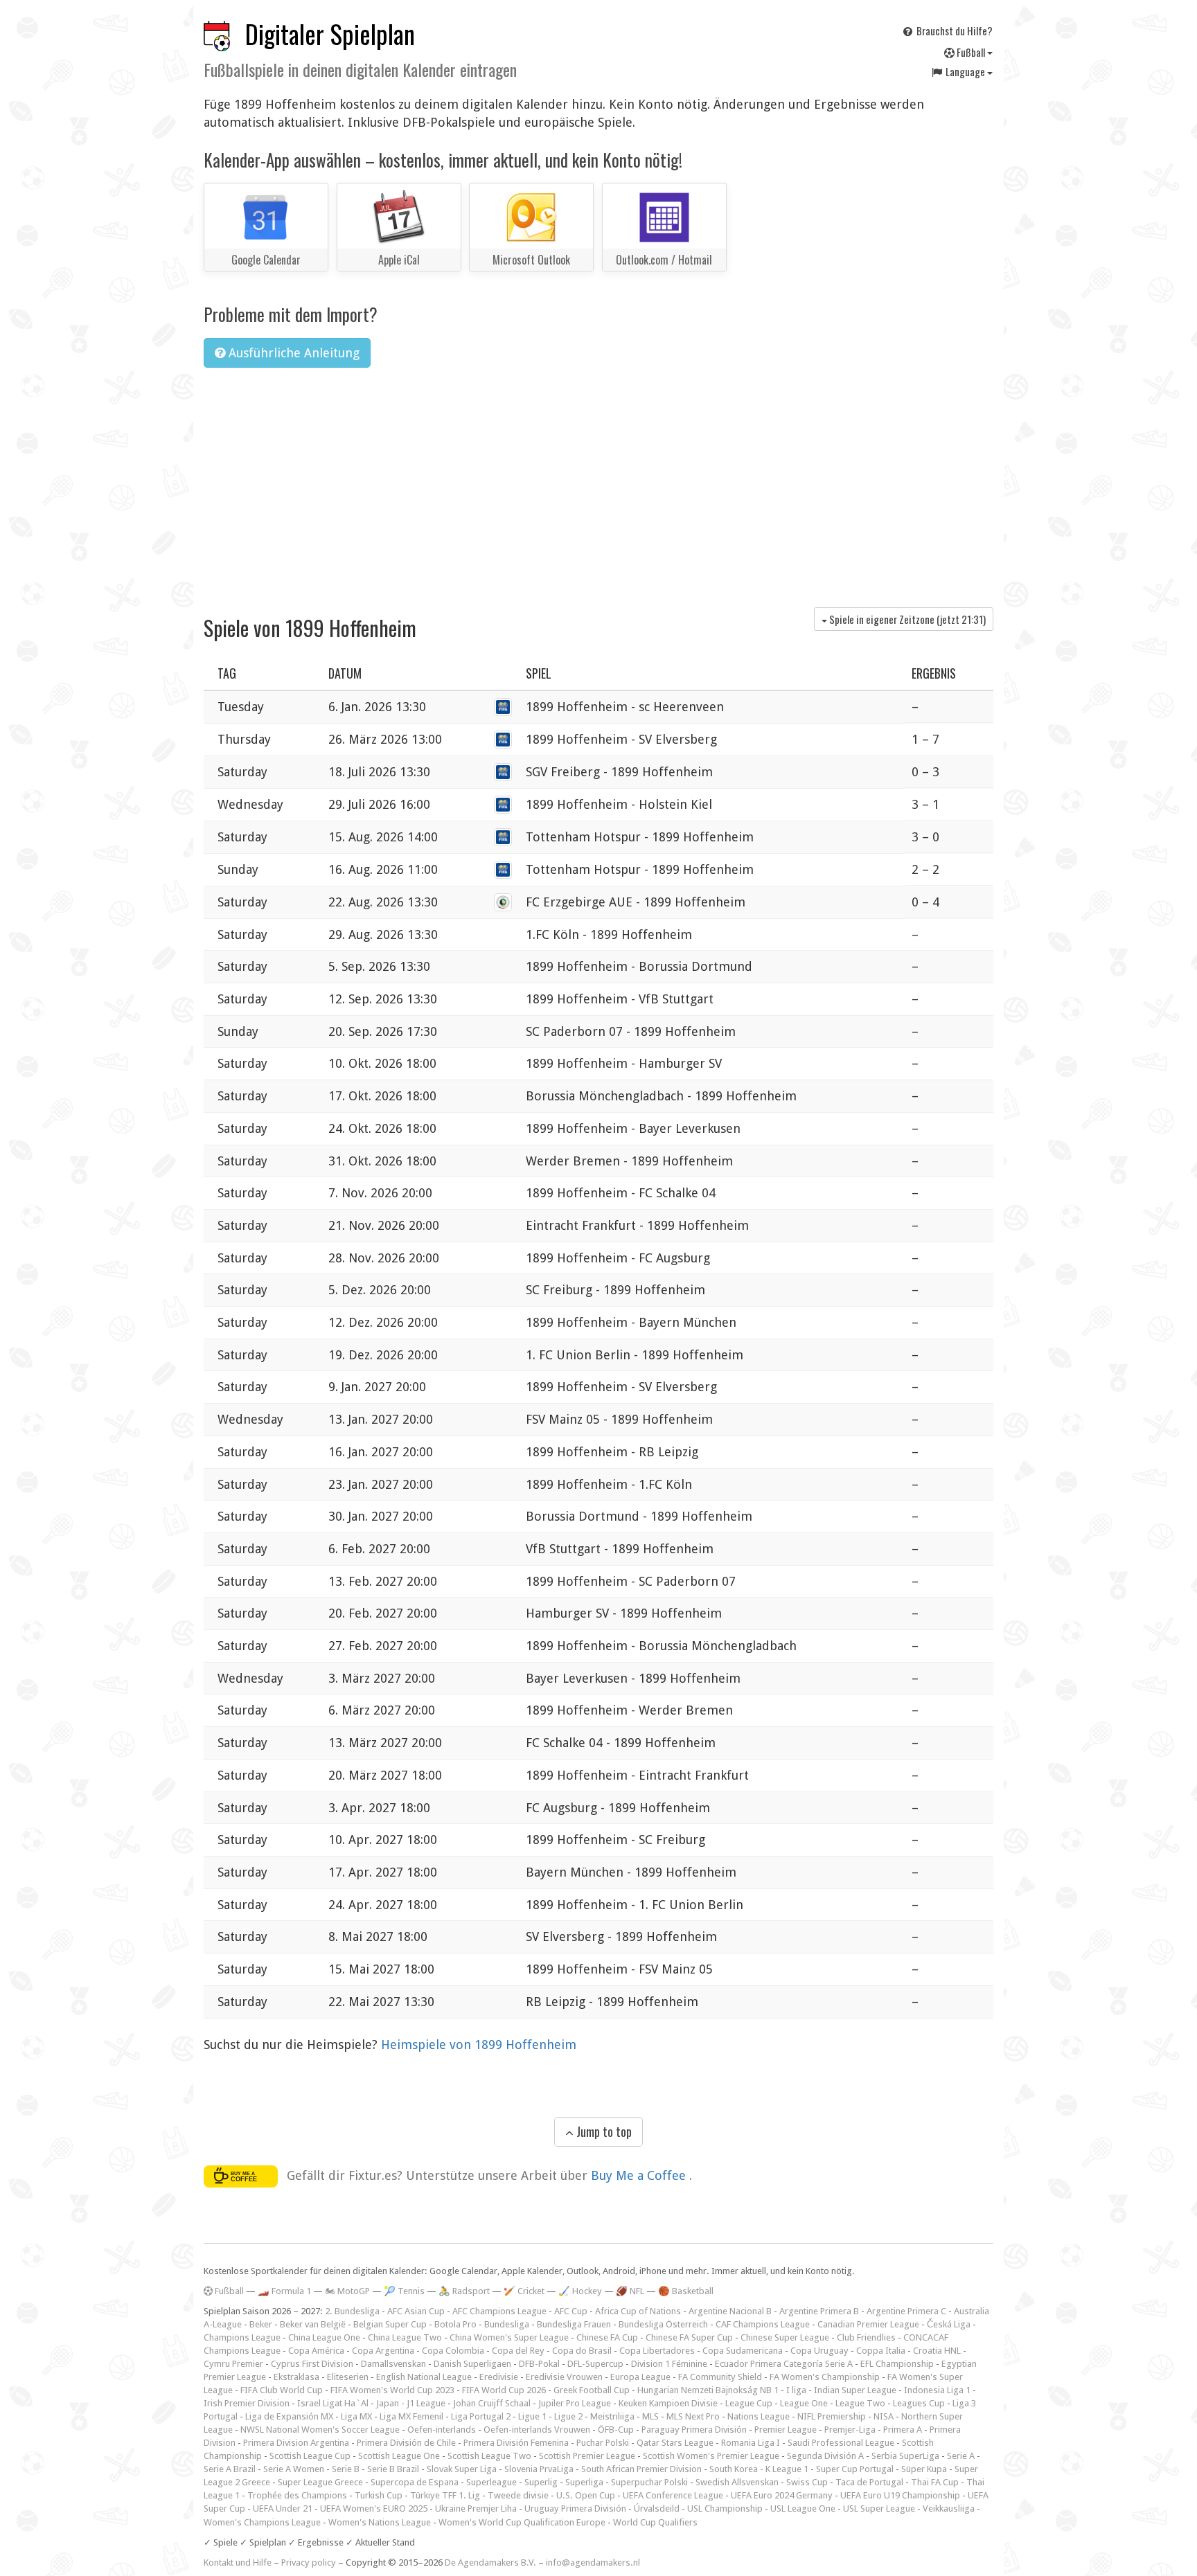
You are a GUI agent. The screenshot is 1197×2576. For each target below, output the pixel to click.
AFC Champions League (499, 2311)
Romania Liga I (751, 2443)
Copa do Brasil (582, 2351)
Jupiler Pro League (575, 2403)
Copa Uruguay (819, 2351)
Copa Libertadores (657, 2351)
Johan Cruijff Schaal (492, 2403)
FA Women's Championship (825, 2377)
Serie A (961, 2456)
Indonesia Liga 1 (937, 2390)
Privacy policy (309, 2562)
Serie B (346, 2469)
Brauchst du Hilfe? (954, 30)
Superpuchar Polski (649, 2482)
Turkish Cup (379, 2495)
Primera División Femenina (516, 2443)
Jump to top (603, 2131)
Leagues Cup (919, 2403)
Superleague (491, 2482)
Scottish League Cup (310, 2456)
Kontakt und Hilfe (238, 2562)
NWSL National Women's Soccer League (320, 2430)
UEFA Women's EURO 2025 (374, 2508)
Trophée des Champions (297, 2495)
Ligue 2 (568, 2416)
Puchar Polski (603, 2443)
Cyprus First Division (312, 2364)
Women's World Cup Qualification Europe (522, 2522)
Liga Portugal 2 (481, 2416)
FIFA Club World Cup (282, 2390)
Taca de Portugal (869, 2482)
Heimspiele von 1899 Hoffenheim (479, 2045)
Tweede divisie (518, 2495)
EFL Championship (897, 2364)
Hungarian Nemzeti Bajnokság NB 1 (708, 2390)
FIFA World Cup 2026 (504, 2390)
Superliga (584, 2482)
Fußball (971, 52)
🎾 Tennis (404, 2291)
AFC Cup (571, 2311)
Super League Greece (320, 2482)
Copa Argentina (383, 2351)
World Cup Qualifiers (655, 2522)
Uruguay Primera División (575, 2508)
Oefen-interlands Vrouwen (537, 2430)
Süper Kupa (924, 2469)
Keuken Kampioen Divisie (668, 2403)
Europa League (640, 2377)
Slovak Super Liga (462, 2469)
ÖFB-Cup (616, 2430)
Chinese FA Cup (607, 2337)
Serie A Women (294, 2469)
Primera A (903, 2430)
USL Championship (725, 2508)
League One (804, 2403)
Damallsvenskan (393, 2364)
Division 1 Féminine (669, 2364)
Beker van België (313, 2324)
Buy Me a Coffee (640, 2175)
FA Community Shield (720, 2377)
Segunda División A (825, 2456)
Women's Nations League (380, 2522)
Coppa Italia (881, 2351)
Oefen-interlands (442, 2430)
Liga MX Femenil (411, 2416)
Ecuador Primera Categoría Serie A (784, 2364)
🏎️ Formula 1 (284, 2291)
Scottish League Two (489, 2456)
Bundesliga (507, 2324)
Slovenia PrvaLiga (539, 2469)
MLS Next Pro (693, 2416)
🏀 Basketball (686, 2291)
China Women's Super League (509, 2337)
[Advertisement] (598, 483)
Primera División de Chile (406, 2443)
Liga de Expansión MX (289, 2416)
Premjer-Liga (850, 2430)
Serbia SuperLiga (905, 2456)
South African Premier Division (641, 2469)
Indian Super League (855, 2390)
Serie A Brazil (230, 2469)
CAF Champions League (763, 2324)
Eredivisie (499, 2377)
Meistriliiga (612, 2416)
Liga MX (356, 2416)
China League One (324, 2337)
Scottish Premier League (587, 2456)
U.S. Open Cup (586, 2495)
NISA (884, 2416)
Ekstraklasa (296, 2377)
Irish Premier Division (247, 2403)
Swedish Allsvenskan (737, 2482)
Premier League (786, 2430)
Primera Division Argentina (296, 2443)
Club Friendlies (866, 2337)
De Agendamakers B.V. (490, 2562)
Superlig (541, 2482)
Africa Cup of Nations (638, 2311)
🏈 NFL (630, 2291)
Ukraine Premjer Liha (476, 2508)
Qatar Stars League (675, 2443)
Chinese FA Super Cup (689, 2337)
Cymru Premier (233, 2364)
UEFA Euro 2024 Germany (782, 2495)
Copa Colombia (453, 2351)
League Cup (749, 2403)
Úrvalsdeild (657, 2508)
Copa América (316, 2351)
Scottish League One (399, 2456)
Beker (261, 2324)
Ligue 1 (532, 2416)
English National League (424, 2377)
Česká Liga (949, 2324)
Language (965, 71)
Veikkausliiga (949, 2508)
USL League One (803, 2508)
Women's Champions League (262, 2522)
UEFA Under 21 (283, 2508)
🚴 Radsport (464, 2291)
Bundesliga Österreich (663, 2324)
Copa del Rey (518, 2351)
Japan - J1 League (411, 2403)
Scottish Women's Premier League (711, 2456)
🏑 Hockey (580, 2291)
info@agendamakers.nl (593, 2562)
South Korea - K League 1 (759, 2469)
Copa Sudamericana (743, 2351)
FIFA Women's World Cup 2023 (392, 2390)
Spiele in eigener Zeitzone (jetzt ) (906, 619)
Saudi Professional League (841, 2443)
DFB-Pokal (539, 2364)
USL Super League (879, 2508)
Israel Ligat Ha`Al (333, 2403)
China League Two (405, 2337)
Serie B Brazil (393, 2469)
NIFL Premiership (832, 2416)
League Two (860, 2403)
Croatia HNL (937, 2351)
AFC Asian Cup (416, 2311)
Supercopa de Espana (415, 2482)
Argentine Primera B (819, 2311)
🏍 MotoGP (347, 2291)
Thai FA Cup (935, 2482)
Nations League (759, 2416)
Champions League (242, 2337)
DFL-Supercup (595, 2364)
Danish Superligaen (472, 2364)
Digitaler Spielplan (330, 34)
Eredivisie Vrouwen (564, 2377)
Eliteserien (348, 2377)
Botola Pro (455, 2324)
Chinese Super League (785, 2337)
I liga (796, 2390)
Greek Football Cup (592, 2390)
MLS (650, 2416)
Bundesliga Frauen (574, 2324)
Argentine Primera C (906, 2311)
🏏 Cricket (524, 2291)
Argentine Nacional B (730, 2311)
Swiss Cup (807, 2482)
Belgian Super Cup (390, 2324)
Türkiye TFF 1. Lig (445, 2495)
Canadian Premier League (868, 2324)
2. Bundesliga (352, 2311)
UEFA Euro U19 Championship (900, 2495)
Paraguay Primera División (694, 2430)
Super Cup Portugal (855, 2469)
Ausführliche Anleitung (292, 353)
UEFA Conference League (673, 2495)
